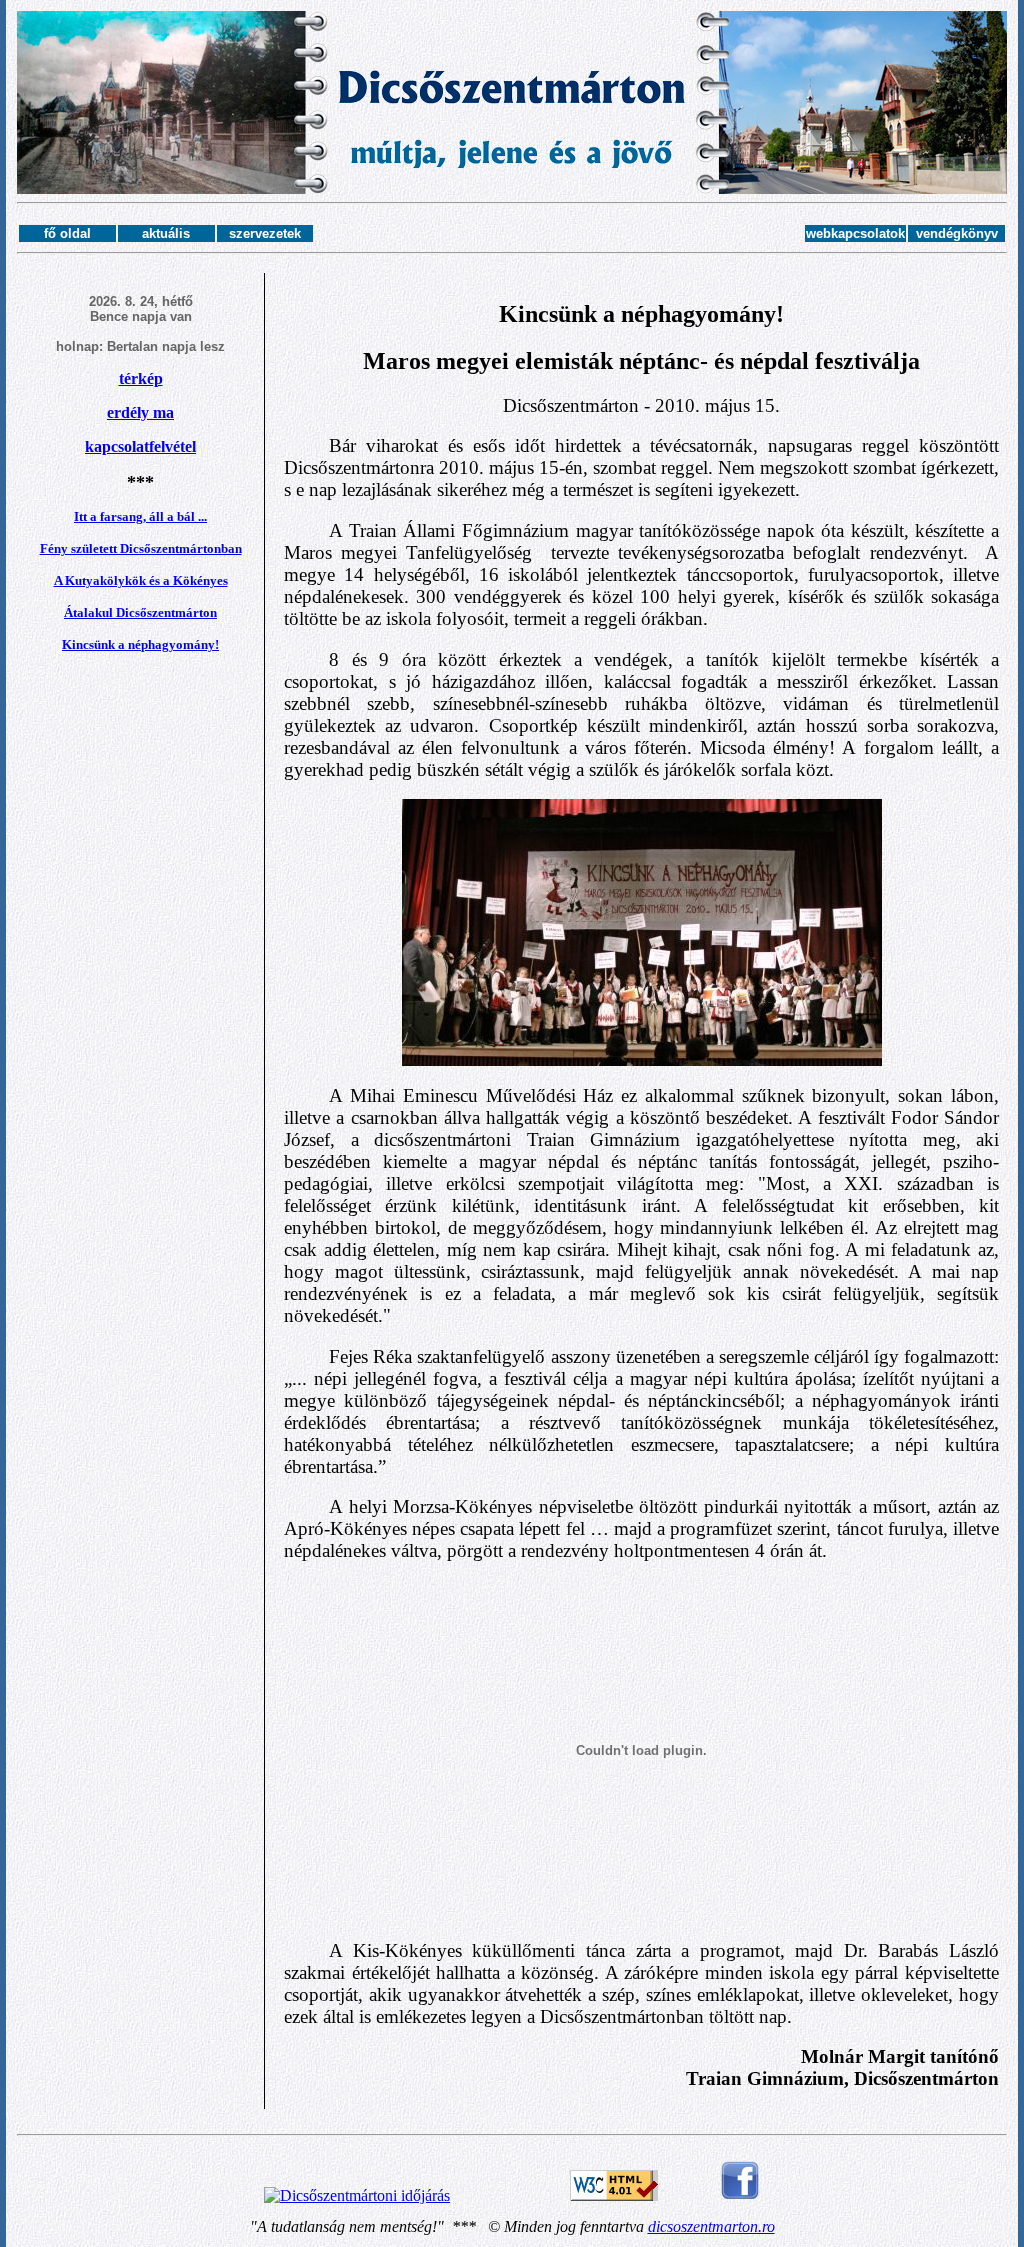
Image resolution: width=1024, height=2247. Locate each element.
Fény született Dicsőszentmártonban (141, 548)
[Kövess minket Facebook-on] (740, 2195)
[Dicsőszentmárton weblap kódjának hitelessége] (614, 2195)
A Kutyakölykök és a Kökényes (141, 580)
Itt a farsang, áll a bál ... (140, 516)
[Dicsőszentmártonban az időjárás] (357, 2195)
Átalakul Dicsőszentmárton (140, 612)
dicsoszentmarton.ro (711, 2226)
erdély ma (140, 412)
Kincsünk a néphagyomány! (140, 644)
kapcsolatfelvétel (140, 446)
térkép (141, 378)
